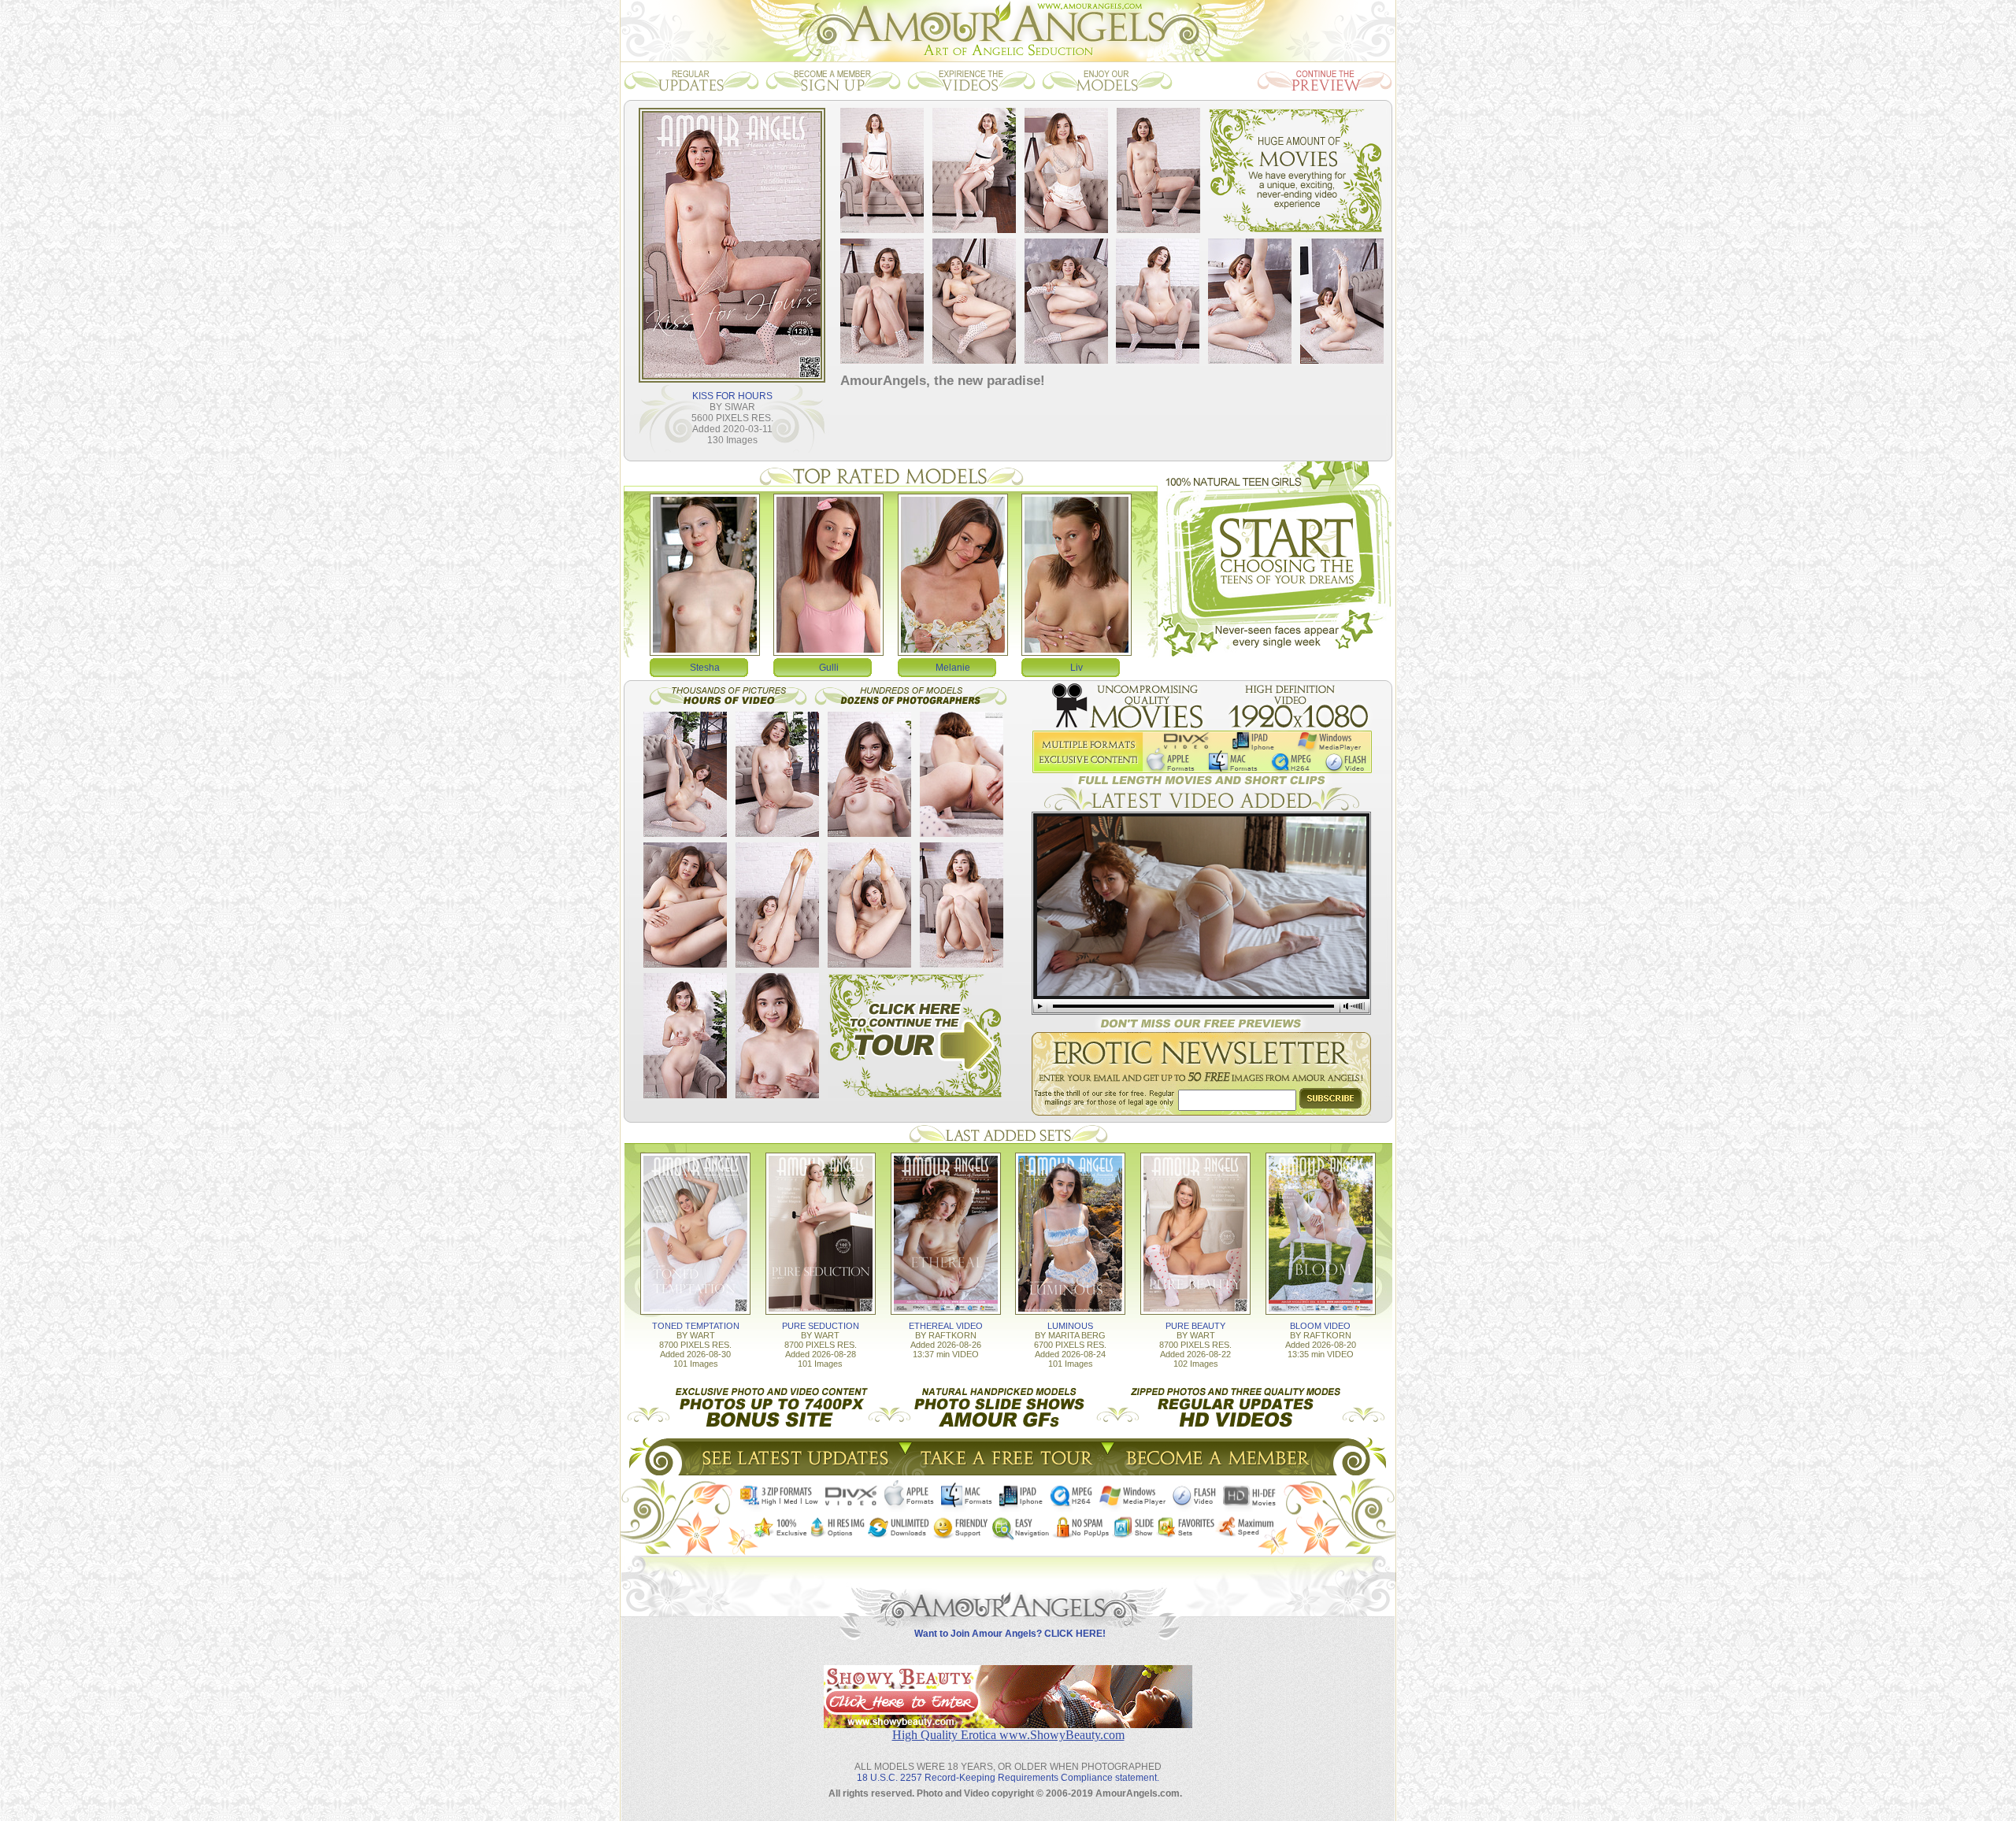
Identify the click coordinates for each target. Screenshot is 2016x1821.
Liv (1077, 668)
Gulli (829, 668)
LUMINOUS (1070, 1326)
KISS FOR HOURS (732, 396)
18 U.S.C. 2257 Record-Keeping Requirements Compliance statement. (1008, 1778)
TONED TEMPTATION (696, 1326)
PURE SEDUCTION (821, 1326)
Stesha (705, 668)
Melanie (953, 668)
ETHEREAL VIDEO (946, 1326)
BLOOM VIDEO (1320, 1326)
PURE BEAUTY (1195, 1326)
